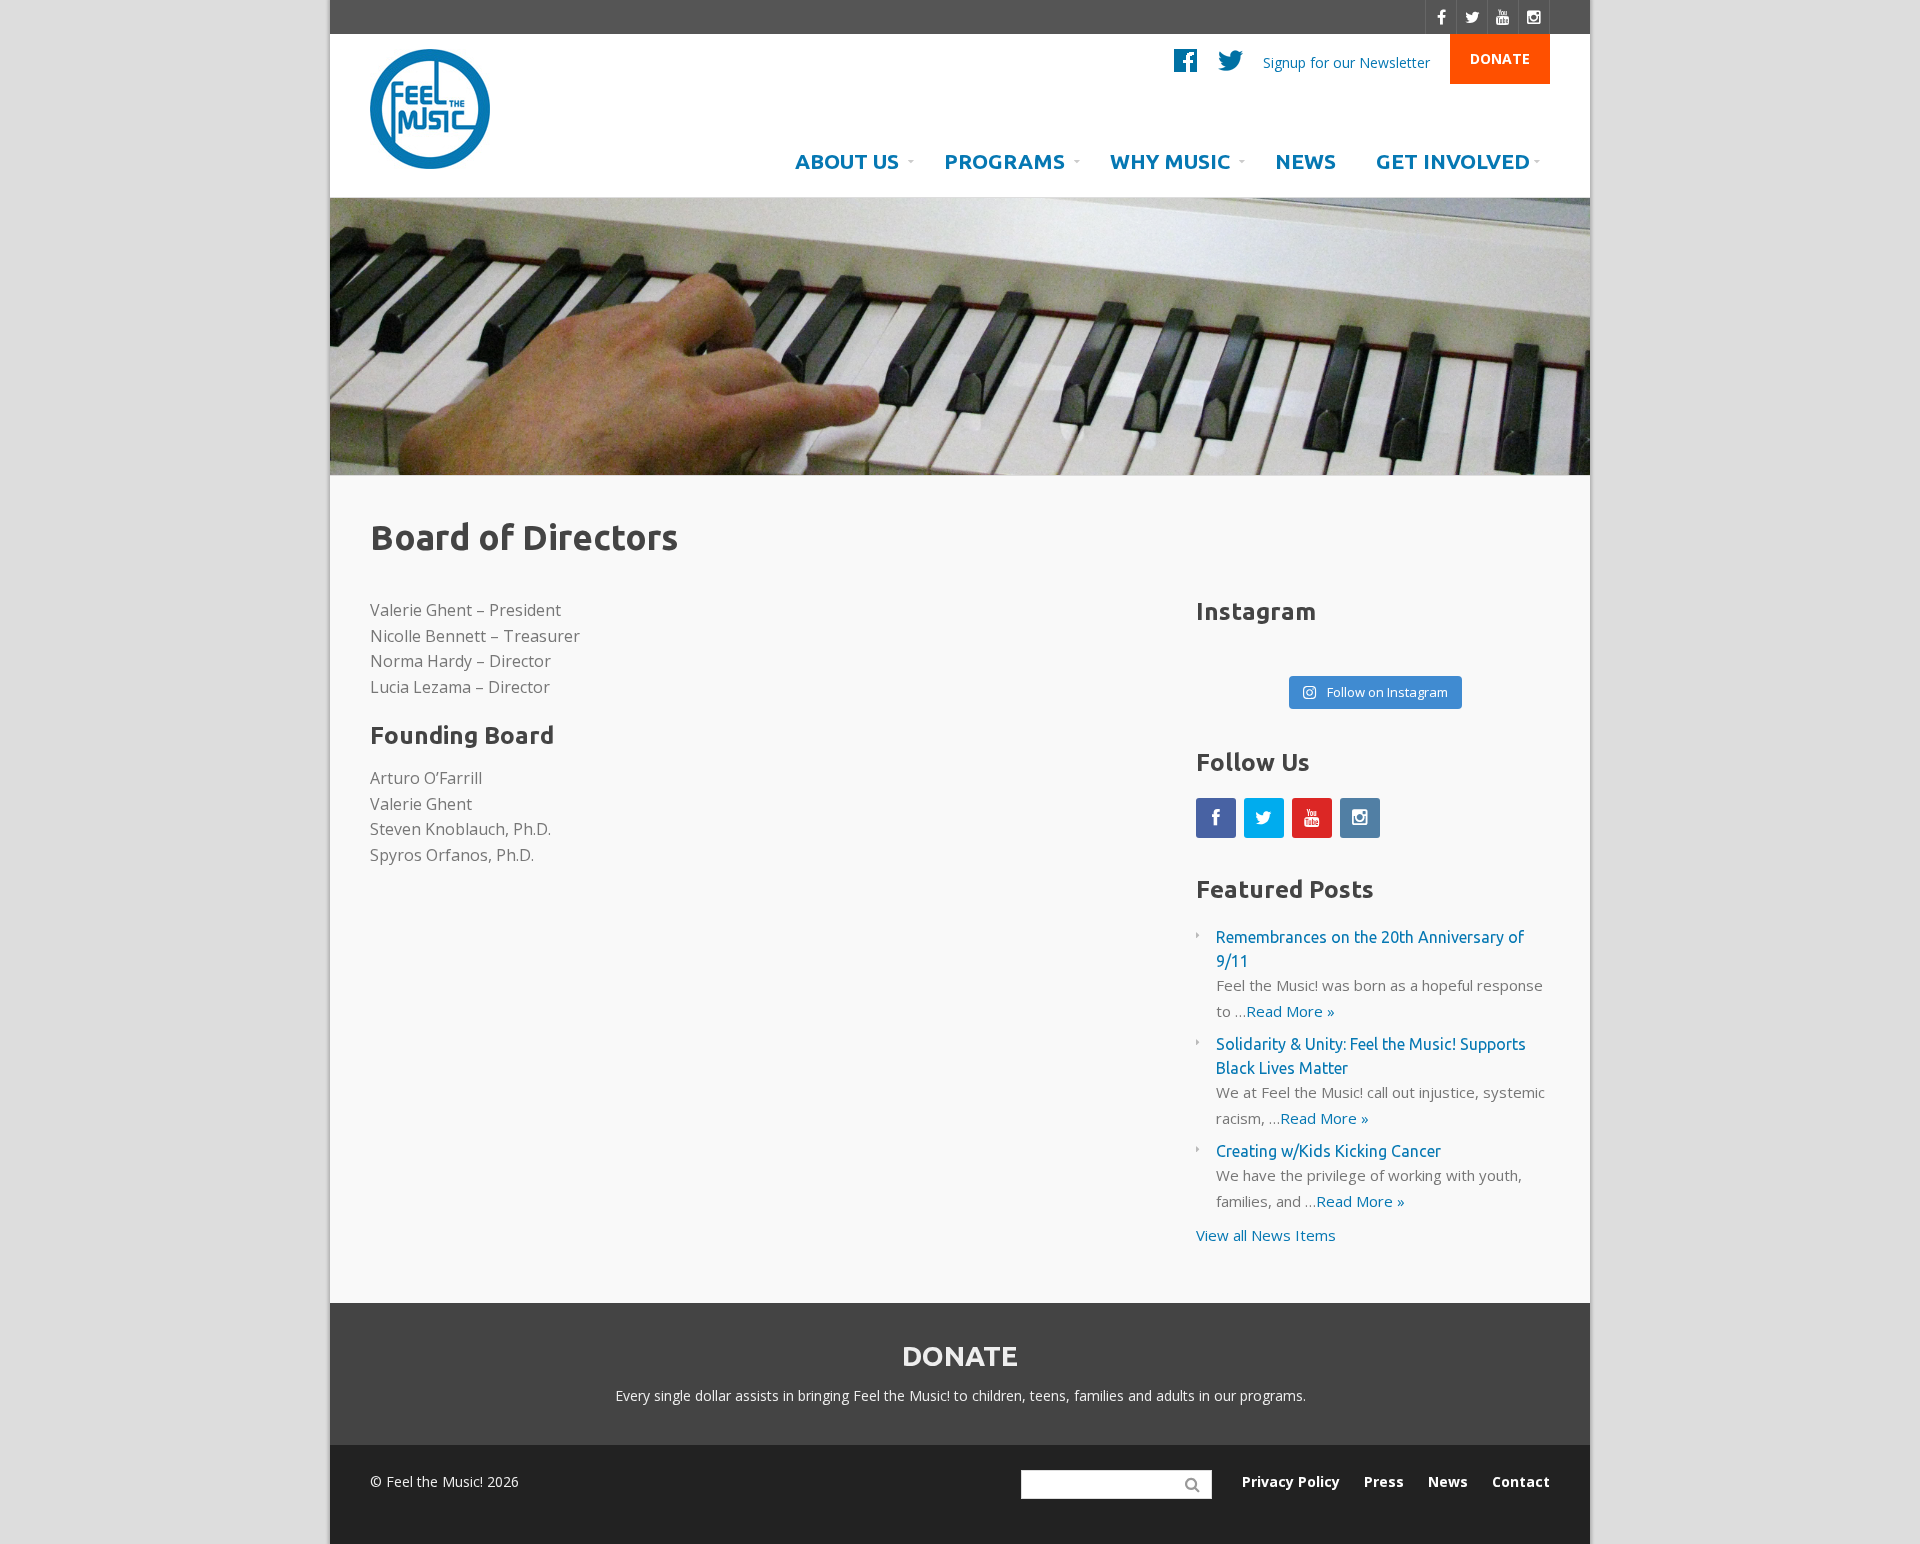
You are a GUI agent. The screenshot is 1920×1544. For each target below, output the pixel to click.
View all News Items (1266, 1235)
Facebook (1185, 65)
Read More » (1290, 1011)
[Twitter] (1472, 17)
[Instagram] (1534, 17)
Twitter (1230, 65)
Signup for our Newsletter (1346, 61)
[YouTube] (1503, 17)
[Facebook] (1441, 17)
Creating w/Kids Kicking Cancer (1328, 1151)
